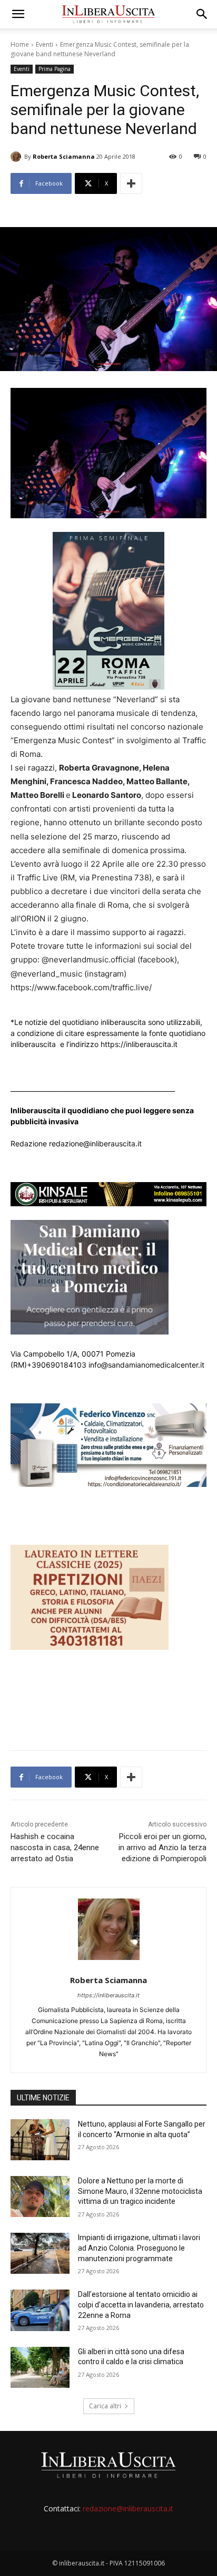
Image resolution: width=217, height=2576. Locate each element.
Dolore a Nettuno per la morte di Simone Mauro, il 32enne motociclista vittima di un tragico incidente (140, 2191)
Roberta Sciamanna (64, 156)
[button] (18, 14)
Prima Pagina (55, 69)
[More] (131, 183)
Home (20, 44)
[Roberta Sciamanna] (17, 157)
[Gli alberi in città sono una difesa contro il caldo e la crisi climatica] (40, 2367)
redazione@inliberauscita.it (128, 2508)
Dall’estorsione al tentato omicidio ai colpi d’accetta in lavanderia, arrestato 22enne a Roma (141, 2305)
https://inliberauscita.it (108, 1995)
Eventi (45, 44)
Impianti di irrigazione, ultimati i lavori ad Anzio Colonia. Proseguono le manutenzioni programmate (139, 2248)
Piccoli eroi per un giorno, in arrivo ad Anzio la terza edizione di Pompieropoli (162, 1848)
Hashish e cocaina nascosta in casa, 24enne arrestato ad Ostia (55, 1848)
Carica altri (105, 2406)
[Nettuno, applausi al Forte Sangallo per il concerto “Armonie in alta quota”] (40, 2140)
